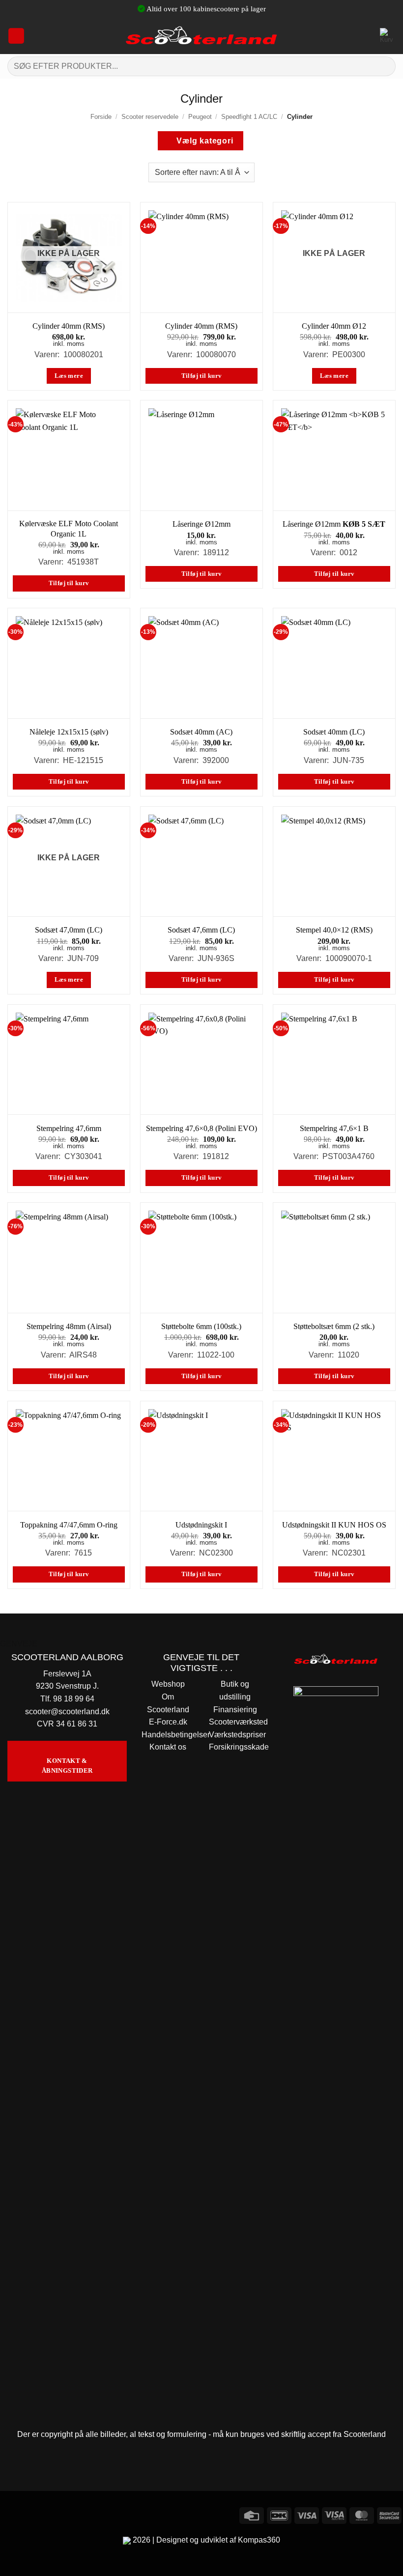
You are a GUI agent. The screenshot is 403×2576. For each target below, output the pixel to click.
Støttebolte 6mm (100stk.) (201, 1326)
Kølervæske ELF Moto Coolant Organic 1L (69, 529)
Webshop (168, 1684)
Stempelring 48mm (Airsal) (69, 1326)
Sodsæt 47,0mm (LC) (69, 930)
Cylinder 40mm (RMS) (69, 326)
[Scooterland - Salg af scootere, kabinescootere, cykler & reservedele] (201, 36)
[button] (16, 36)
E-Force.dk (168, 1722)
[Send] (384, 66)
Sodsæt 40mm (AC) (201, 732)
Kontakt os (168, 1747)
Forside (101, 117)
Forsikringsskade (239, 1747)
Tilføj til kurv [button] (202, 376)
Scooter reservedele (150, 117)
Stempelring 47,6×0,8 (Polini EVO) (201, 1128)
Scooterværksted (238, 1722)
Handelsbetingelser (176, 1735)
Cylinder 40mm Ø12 (334, 326)
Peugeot (200, 117)
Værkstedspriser (237, 1735)
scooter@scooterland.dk (67, 1712)
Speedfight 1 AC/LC (249, 117)
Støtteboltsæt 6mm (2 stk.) (334, 1326)
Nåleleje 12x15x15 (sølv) (69, 732)
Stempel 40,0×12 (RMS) (334, 930)
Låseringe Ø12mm (201, 524)
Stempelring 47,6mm (69, 1128)
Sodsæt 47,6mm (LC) (201, 930)
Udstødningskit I (201, 1525)
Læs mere (69, 376)
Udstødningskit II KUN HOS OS (334, 1525)
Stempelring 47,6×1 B (334, 1128)
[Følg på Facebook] (9, 2514)
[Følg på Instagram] (27, 2514)
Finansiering (235, 1710)
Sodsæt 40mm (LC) (334, 732)
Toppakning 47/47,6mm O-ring (69, 1525)
